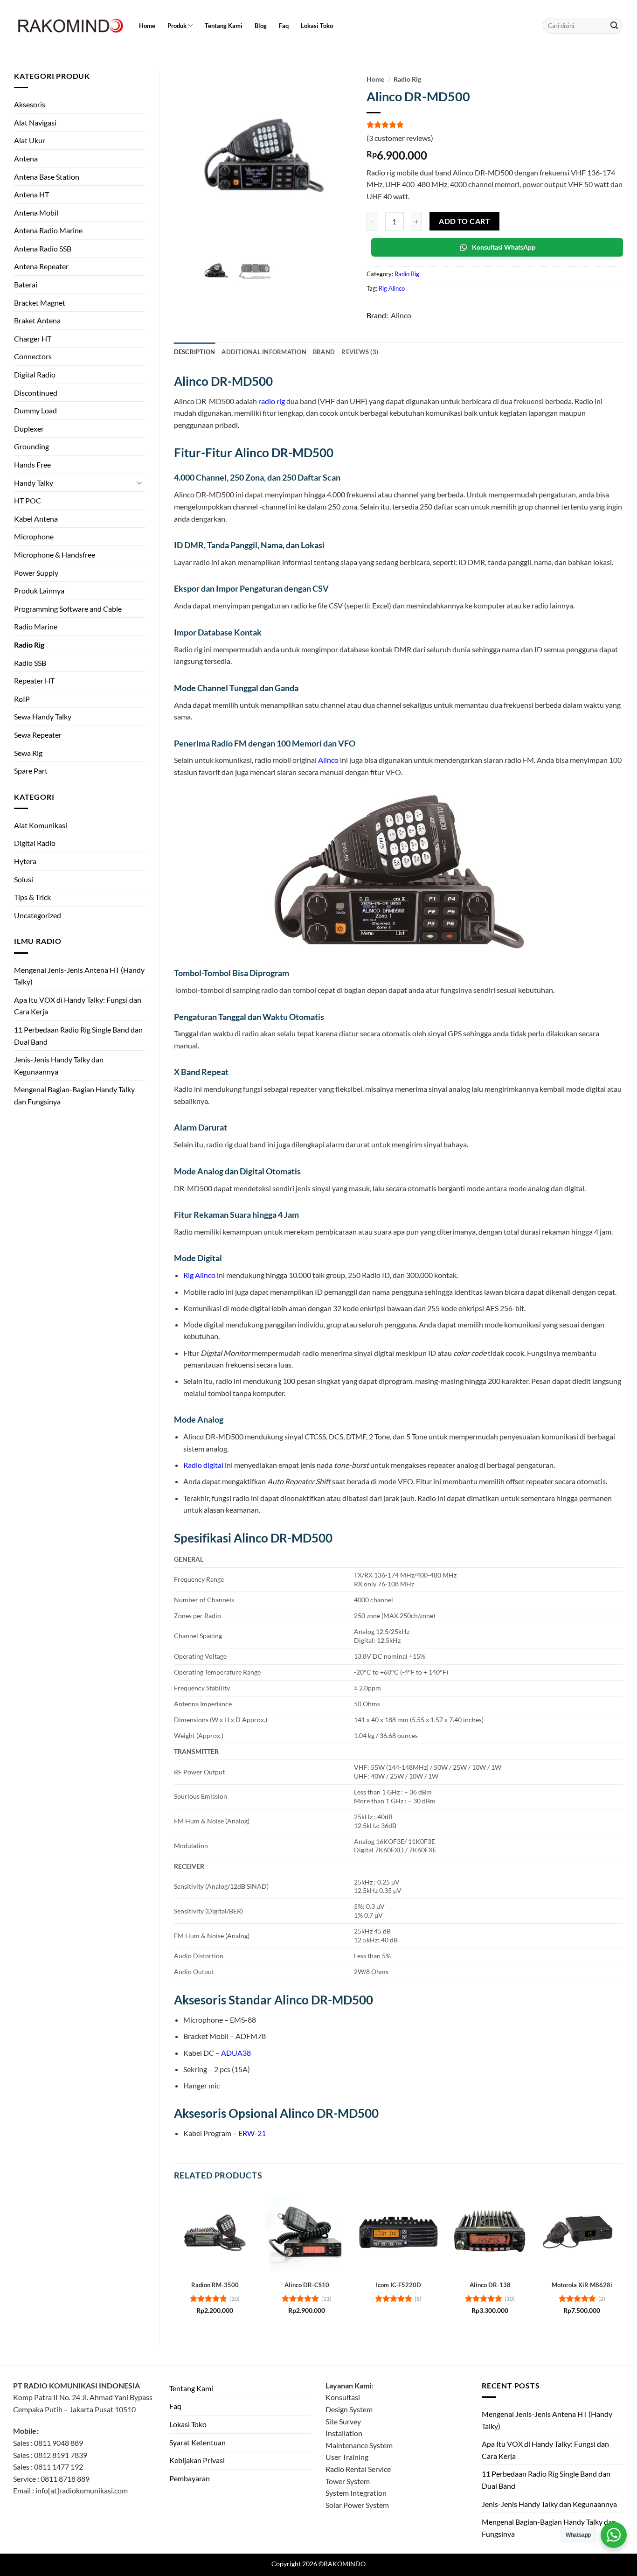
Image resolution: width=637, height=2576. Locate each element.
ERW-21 (252, 2133)
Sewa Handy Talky (43, 716)
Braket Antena (37, 320)
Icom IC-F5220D (398, 2285)
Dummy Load (35, 410)
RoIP (22, 699)
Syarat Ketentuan (197, 2442)
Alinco (401, 315)
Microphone (34, 536)
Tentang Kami (224, 26)
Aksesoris (30, 104)
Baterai (26, 284)
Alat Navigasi (35, 122)
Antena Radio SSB (43, 248)
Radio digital (203, 1465)
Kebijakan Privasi (197, 2460)
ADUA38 (236, 2053)
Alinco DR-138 (490, 2285)
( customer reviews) (400, 138)
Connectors (33, 356)
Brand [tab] (324, 352)
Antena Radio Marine (48, 230)
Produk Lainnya (39, 590)
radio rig (272, 401)
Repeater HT (34, 681)
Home (147, 26)
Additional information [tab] (264, 352)
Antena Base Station (47, 177)
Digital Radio (35, 374)
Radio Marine (36, 626)
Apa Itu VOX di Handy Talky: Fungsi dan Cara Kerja (78, 1006)
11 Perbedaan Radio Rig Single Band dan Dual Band (78, 1036)
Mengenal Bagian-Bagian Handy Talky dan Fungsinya (74, 1095)
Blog (261, 26)
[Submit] (614, 26)
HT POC (28, 500)
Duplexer (29, 429)
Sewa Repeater (38, 735)
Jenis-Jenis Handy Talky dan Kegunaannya (59, 1065)
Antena (26, 158)
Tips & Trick (32, 897)
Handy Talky (34, 483)
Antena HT (31, 194)
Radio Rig (29, 645)
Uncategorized (38, 915)
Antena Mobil (36, 213)
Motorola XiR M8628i (582, 2285)
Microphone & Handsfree (55, 555)
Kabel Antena (36, 519)
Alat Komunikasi (41, 825)
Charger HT (33, 339)
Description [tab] (195, 352)
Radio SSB (30, 663)
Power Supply (36, 573)
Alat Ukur (30, 140)
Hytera (25, 861)
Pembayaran (190, 2478)
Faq (284, 26)
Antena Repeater (41, 266)
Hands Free (32, 464)
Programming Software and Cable (68, 609)
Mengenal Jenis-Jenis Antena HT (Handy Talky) (79, 976)
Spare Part (31, 771)
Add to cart (464, 221)
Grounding (31, 446)
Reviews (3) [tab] (360, 352)
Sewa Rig (28, 753)
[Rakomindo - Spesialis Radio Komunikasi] (69, 26)
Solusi (24, 879)
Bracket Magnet (40, 303)
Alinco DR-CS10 (307, 2285)
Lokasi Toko (317, 26)
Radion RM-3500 (215, 2285)
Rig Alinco (392, 288)
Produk (177, 26)
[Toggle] (140, 482)
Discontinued (36, 393)
